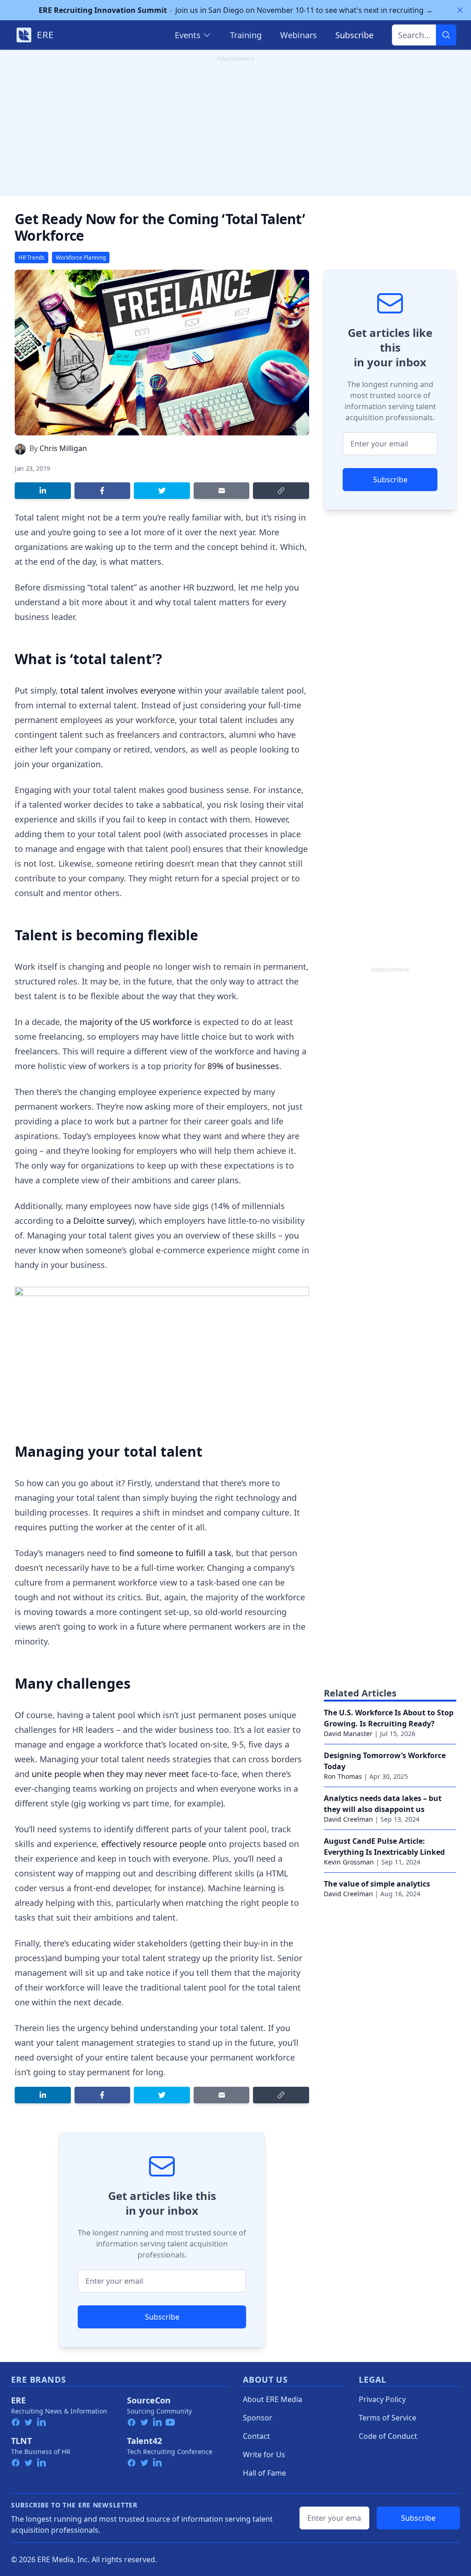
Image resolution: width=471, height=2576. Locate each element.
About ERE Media (273, 2399)
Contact (256, 2436)
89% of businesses (243, 1066)
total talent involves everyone (118, 690)
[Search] (446, 35)
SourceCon (149, 2400)
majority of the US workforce (135, 1022)
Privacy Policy (382, 2399)
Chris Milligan (63, 448)
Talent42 (144, 2441)
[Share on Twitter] (162, 491)
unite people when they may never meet (110, 1774)
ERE (18, 2400)
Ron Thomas (343, 1776)
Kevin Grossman (349, 1862)
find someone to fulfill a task (175, 1553)
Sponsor (258, 2418)
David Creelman (348, 1819)
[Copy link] (281, 491)
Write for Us (264, 2454)
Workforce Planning (81, 258)
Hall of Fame (264, 2473)
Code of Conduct (388, 2436)
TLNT (21, 2441)
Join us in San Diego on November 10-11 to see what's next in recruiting (236, 10)
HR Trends (32, 258)
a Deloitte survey (99, 1221)
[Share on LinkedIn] (43, 491)
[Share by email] (222, 491)
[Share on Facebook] (103, 491)
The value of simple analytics (377, 1884)
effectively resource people (154, 1844)
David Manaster (348, 1734)
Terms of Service (388, 2418)
